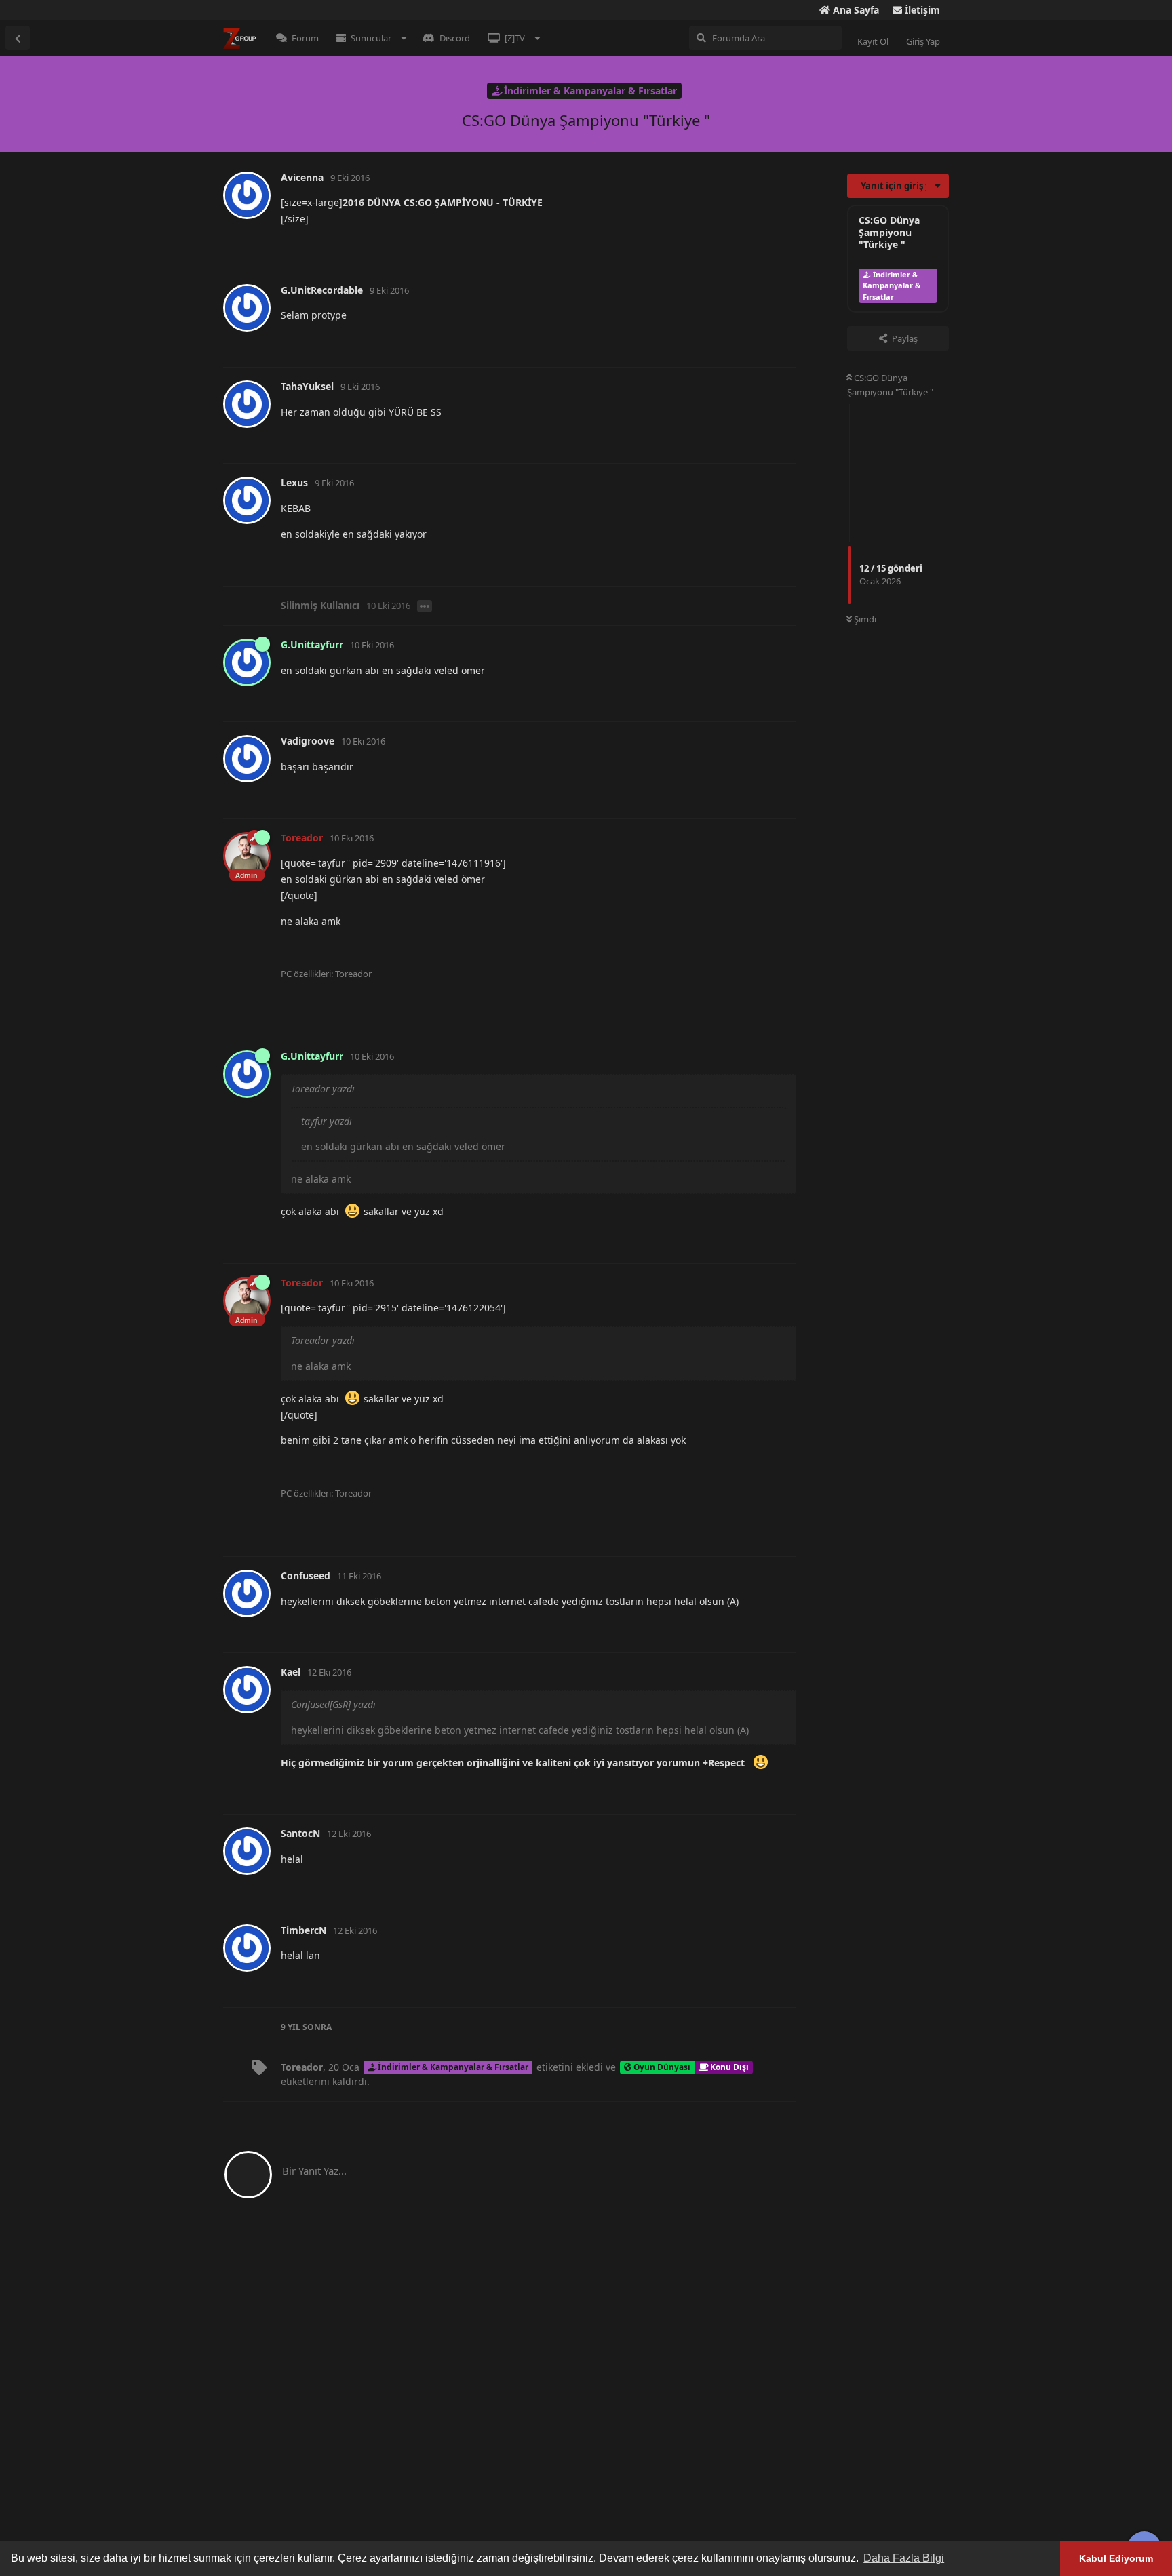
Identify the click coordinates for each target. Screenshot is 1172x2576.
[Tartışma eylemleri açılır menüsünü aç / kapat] (938, 186)
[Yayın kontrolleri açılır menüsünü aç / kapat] (784, 245)
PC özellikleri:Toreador (326, 974)
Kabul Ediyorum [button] (1116, 2558)
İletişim (921, 10)
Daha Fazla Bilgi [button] (904, 2558)
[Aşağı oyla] (721, 246)
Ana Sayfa (855, 10)
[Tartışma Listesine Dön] (18, 38)
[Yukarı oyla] (692, 246)
